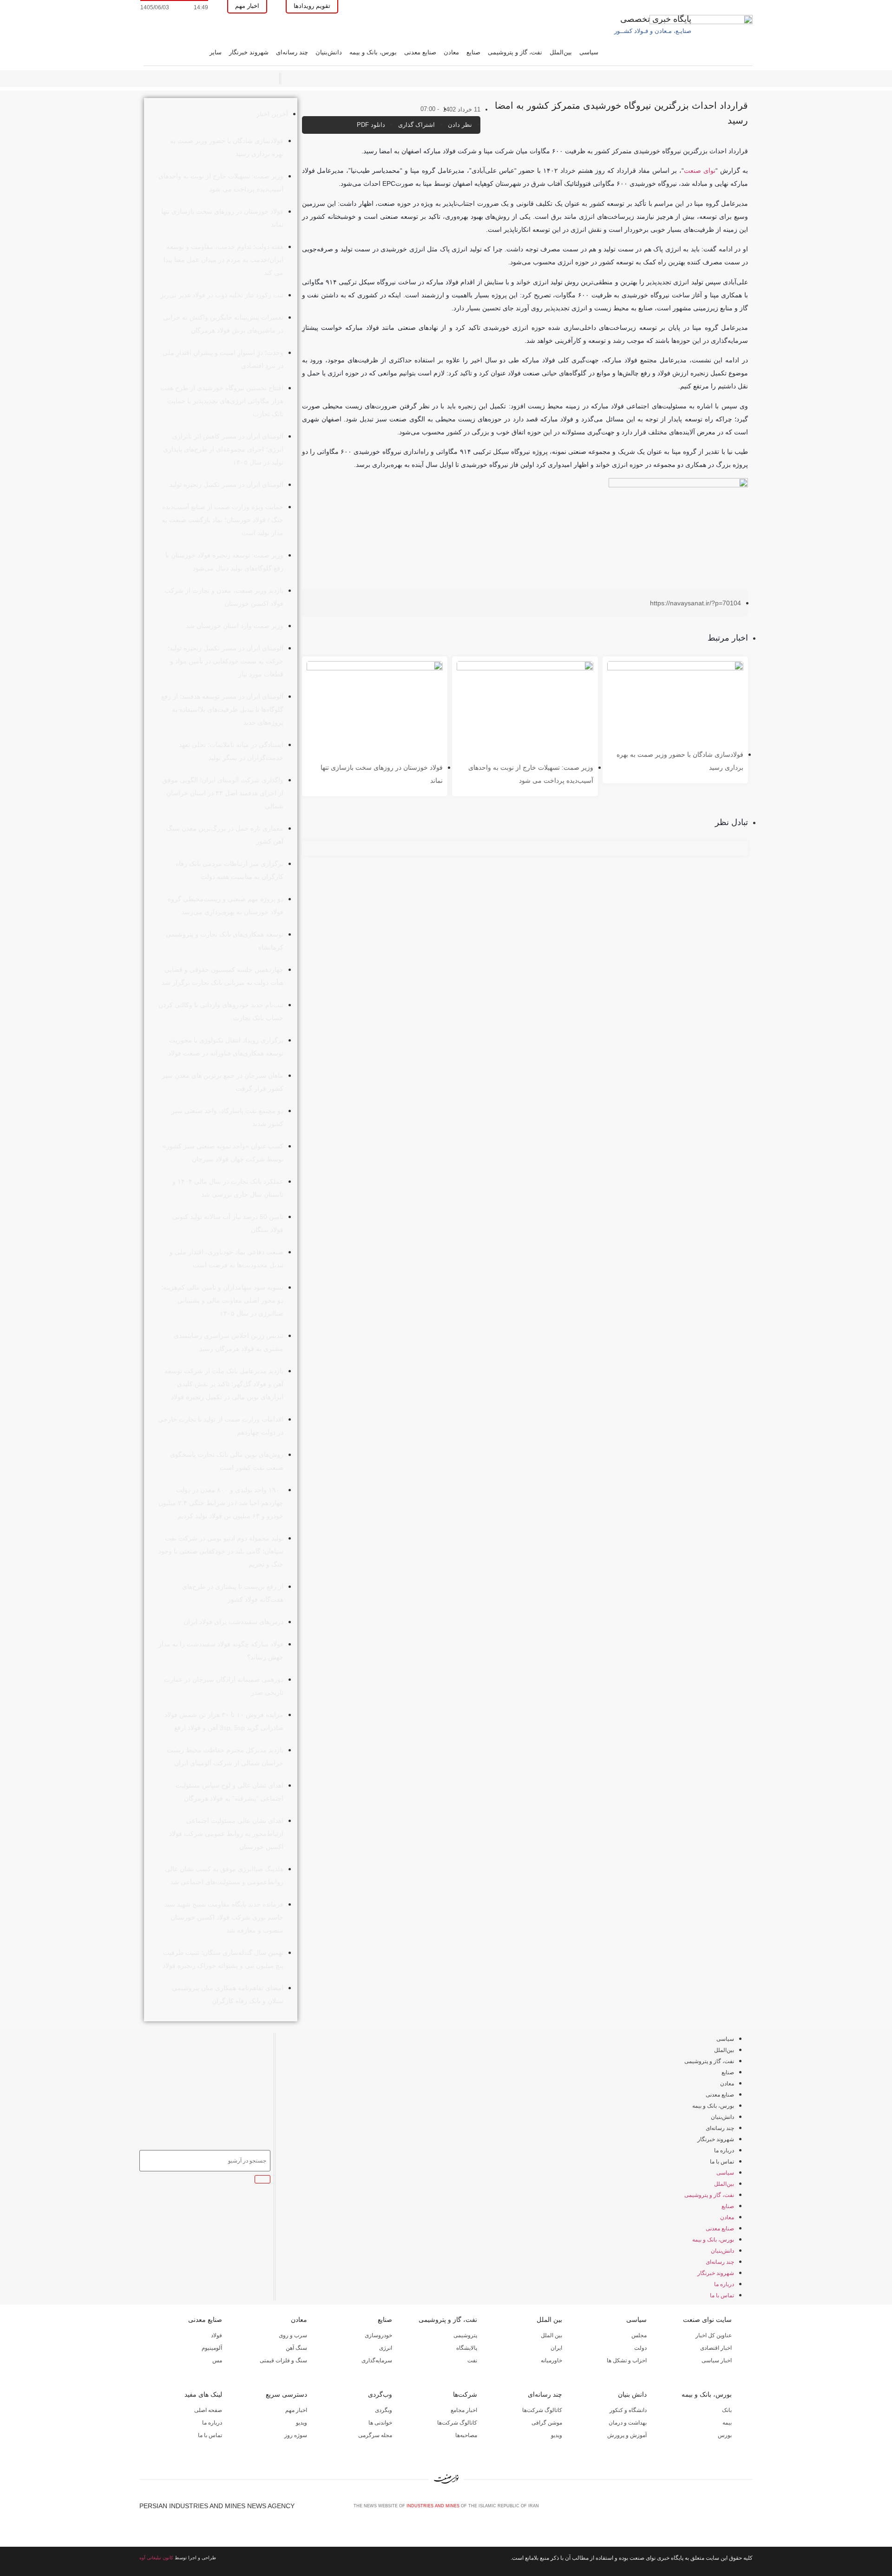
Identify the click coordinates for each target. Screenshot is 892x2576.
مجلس (639, 2335)
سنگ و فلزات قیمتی (283, 2360)
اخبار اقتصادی (716, 2348)
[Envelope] (718, 2509)
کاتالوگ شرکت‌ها (542, 2410)
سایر (216, 52)
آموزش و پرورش (627, 2435)
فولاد (216, 2335)
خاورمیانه (551, 2360)
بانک (727, 2410)
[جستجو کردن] (262, 2179)
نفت (472, 2360)
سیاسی (589, 52)
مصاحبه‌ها (466, 2435)
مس (217, 2360)
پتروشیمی (465, 2335)
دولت (640, 2348)
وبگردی (384, 2410)
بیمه (727, 2423)
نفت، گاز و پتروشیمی (515, 52)
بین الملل (549, 2320)
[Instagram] (733, 2509)
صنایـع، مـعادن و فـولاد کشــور (653, 31)
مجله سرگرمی (375, 2435)
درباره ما (724, 2150)
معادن (451, 52)
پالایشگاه (467, 2348)
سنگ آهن (296, 2348)
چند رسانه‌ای (292, 52)
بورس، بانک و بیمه (373, 52)
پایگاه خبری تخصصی (656, 19)
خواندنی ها (380, 2423)
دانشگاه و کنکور (628, 2410)
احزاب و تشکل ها (627, 2360)
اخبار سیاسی (717, 2360)
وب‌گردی (380, 2394)
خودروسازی (378, 2335)
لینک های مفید (203, 2394)
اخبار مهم (296, 2410)
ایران (556, 2348)
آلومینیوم (212, 2348)
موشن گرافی (547, 2423)
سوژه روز (296, 2435)
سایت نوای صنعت (707, 2320)
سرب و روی (293, 2335)
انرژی (386, 2348)
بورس (725, 2435)
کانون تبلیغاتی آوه (156, 2558)
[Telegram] (748, 2509)
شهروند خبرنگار (249, 52)
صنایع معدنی (420, 52)
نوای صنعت (700, 170)
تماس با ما (722, 2162)
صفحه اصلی (208, 2410)
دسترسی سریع (286, 2394)
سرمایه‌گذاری (377, 2360)
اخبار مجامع (464, 2410)
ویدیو (557, 2435)
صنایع (473, 52)
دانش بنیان (632, 2394)
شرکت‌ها (465, 2394)
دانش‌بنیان (329, 52)
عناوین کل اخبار (714, 2335)
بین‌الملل (561, 52)
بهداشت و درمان (628, 2423)
